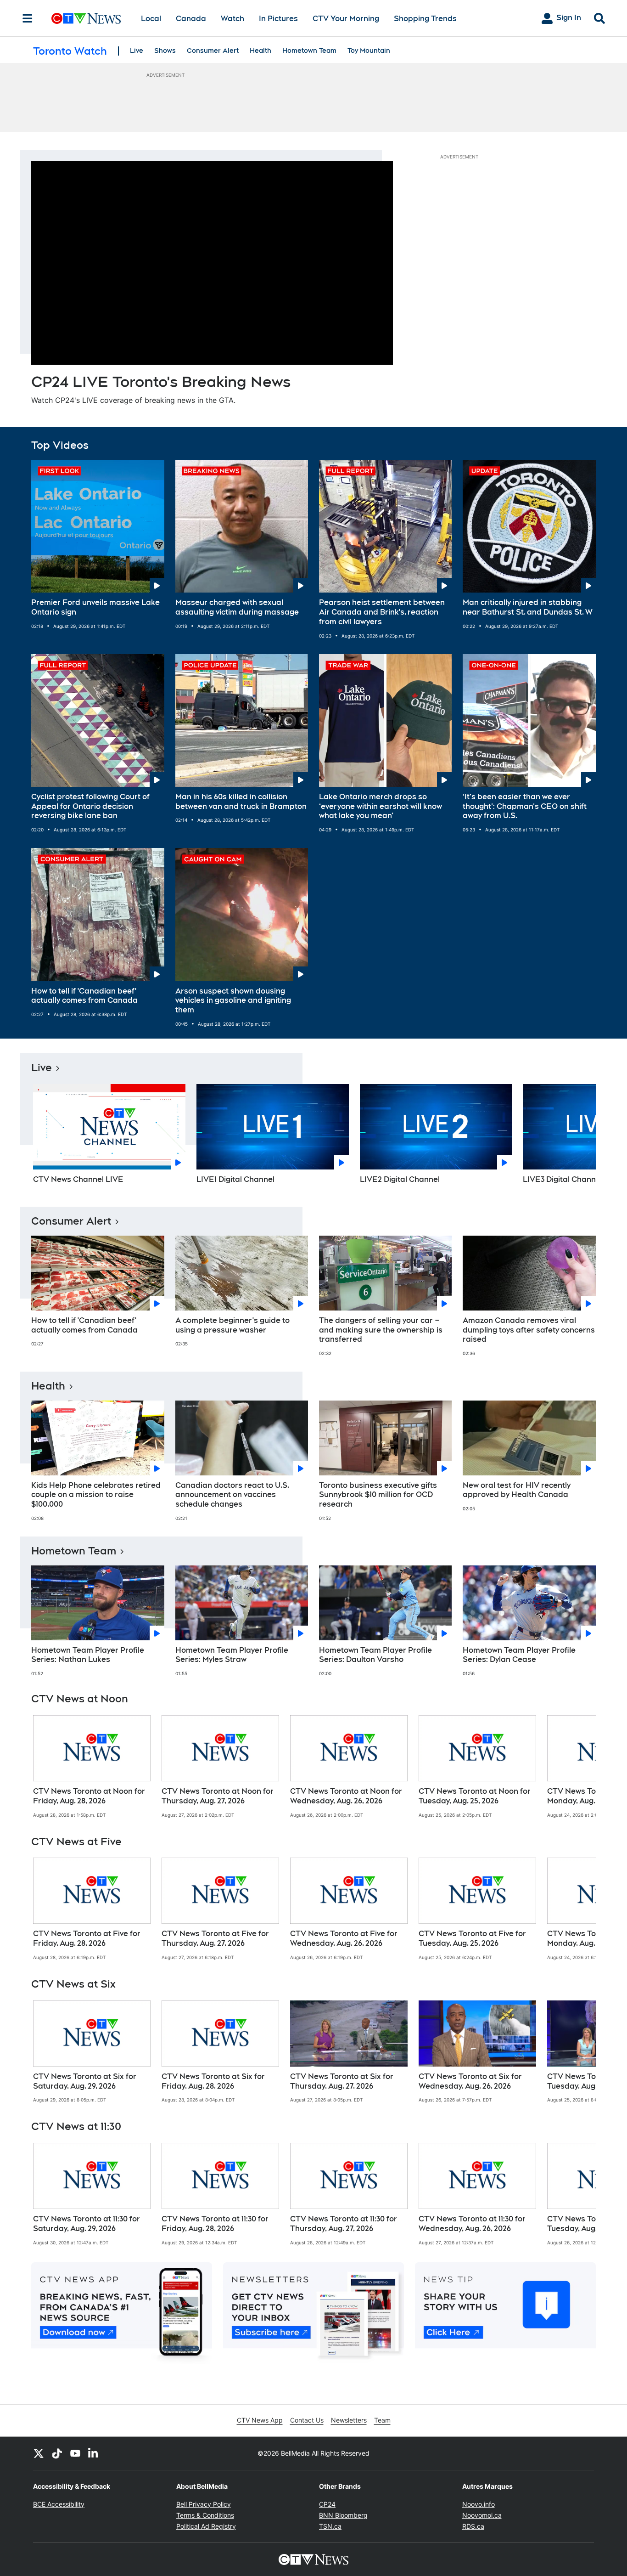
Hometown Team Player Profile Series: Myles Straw (232, 1655)
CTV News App (260, 2420)
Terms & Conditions (205, 2515)
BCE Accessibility (59, 2504)
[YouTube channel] (75, 2453)
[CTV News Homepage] (86, 18)
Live (137, 51)
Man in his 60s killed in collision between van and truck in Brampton (241, 802)
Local (151, 19)
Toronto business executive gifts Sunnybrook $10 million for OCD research (378, 1495)
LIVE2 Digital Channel (400, 1179)
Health (260, 51)
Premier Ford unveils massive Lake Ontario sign (95, 607)
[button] (577, 1137)
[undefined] (92, 1767)
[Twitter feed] (39, 2453)
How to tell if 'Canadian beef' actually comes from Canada (84, 996)
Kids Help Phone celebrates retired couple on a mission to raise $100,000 (96, 1495)
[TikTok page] (57, 2453)
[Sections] (28, 18)
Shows (165, 51)
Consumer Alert (213, 51)
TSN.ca (330, 2526)
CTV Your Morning (346, 19)
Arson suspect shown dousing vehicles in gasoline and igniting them (233, 1001)
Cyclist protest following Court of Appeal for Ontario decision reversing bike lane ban (90, 806)
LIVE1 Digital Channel (235, 1179)
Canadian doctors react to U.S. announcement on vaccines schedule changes (232, 1495)
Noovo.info (479, 2504)
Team (382, 2420)
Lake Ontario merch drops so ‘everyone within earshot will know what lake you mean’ (381, 806)
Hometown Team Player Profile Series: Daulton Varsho (375, 1655)
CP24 (327, 2504)
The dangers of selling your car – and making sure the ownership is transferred (381, 1330)
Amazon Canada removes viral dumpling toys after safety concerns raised (529, 1330)
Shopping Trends (425, 19)
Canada (191, 19)
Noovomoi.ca (482, 2515)
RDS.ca (473, 2526)
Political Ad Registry (206, 2526)
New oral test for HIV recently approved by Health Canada (517, 1490)
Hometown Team (309, 51)
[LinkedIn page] (94, 2453)
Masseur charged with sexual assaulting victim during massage (237, 607)
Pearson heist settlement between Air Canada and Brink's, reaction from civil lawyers (382, 612)
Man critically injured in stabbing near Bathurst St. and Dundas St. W (528, 607)
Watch (232, 19)
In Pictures (278, 19)
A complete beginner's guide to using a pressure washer (232, 1325)
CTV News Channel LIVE (78, 1179)
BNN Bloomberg (343, 2515)
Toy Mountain (369, 51)
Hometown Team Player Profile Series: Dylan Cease (519, 1655)
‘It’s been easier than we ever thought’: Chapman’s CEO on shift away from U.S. (525, 806)
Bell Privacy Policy (204, 2504)
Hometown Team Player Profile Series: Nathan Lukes (88, 1655)
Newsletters (349, 2420)
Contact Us (307, 2420)
